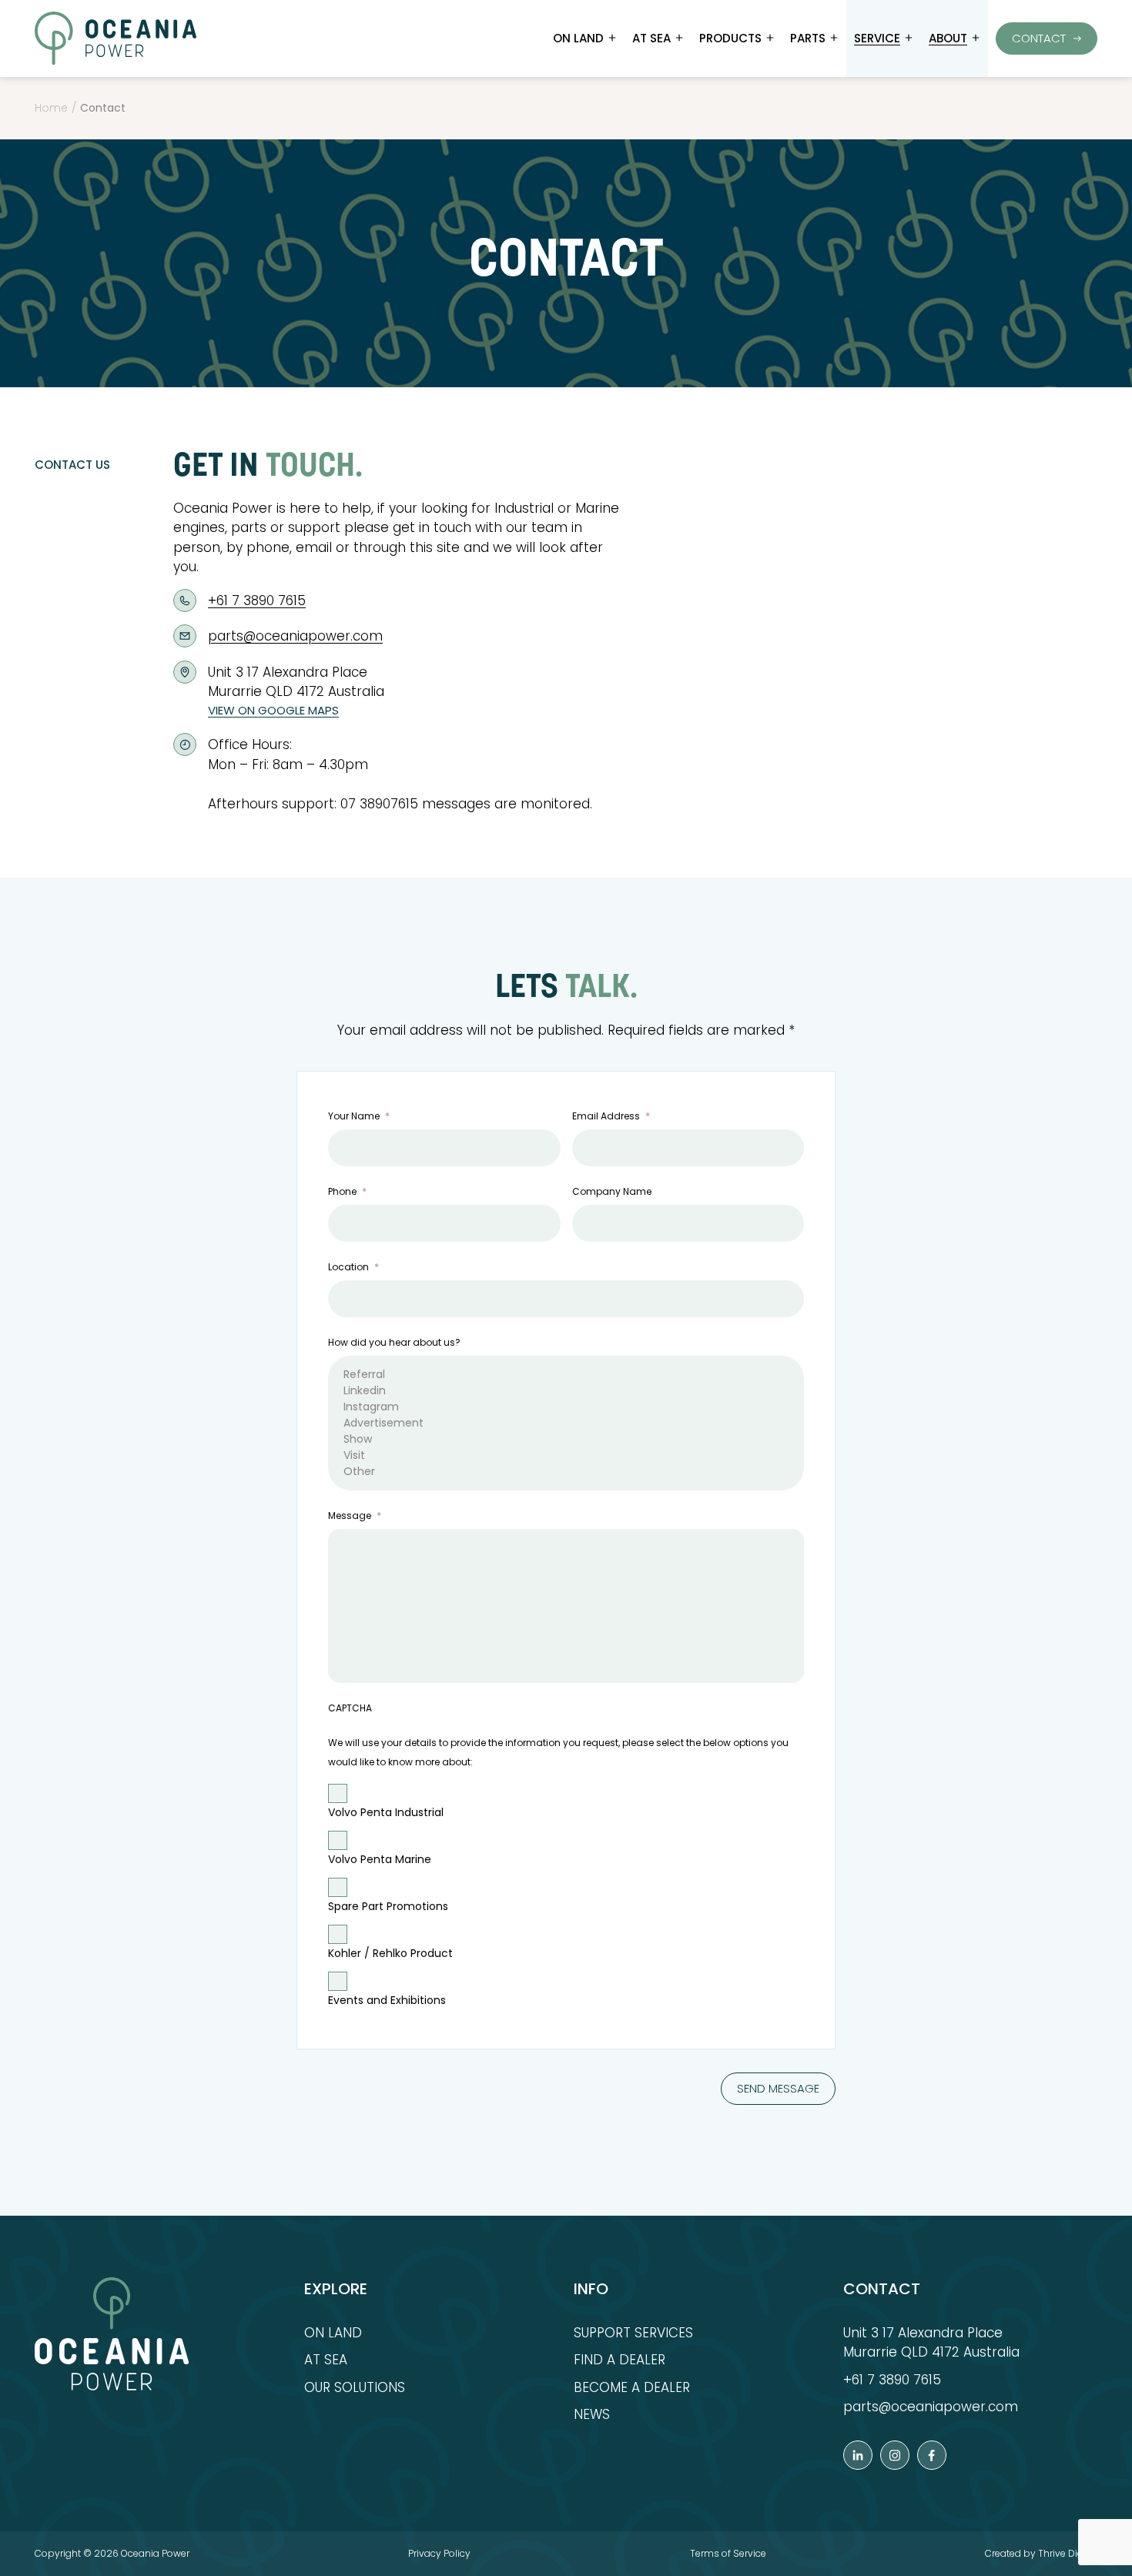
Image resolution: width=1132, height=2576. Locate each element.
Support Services (633, 2333)
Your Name (359, 1116)
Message (355, 1515)
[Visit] (566, 1455)
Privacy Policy (439, 2553)
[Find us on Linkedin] (858, 2455)
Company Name (612, 1191)
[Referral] (566, 1375)
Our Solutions (355, 2387)
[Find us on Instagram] (895, 2455)
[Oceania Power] (116, 38)
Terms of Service (728, 2553)
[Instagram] (566, 1407)
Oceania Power (155, 2553)
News (592, 2414)
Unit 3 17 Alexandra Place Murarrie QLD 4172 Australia (931, 2343)
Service (877, 38)
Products (730, 38)
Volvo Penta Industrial (386, 1812)
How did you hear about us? (394, 1342)
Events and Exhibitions (387, 2000)
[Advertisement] (566, 1423)
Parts (808, 38)
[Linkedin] (566, 1391)
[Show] (566, 1439)
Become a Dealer (632, 2387)
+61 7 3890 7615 (257, 601)
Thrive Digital (1068, 2553)
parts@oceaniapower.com (295, 636)
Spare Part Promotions (388, 1906)
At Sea (651, 38)
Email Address (611, 1116)
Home (51, 108)
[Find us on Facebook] (932, 2455)
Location (353, 1267)
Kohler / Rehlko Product (390, 1953)
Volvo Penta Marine (380, 1859)
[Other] (566, 1472)
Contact (1039, 38)
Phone (347, 1191)
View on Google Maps (273, 710)
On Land (578, 38)
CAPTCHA (350, 1708)
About (948, 38)
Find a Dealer (620, 2360)
